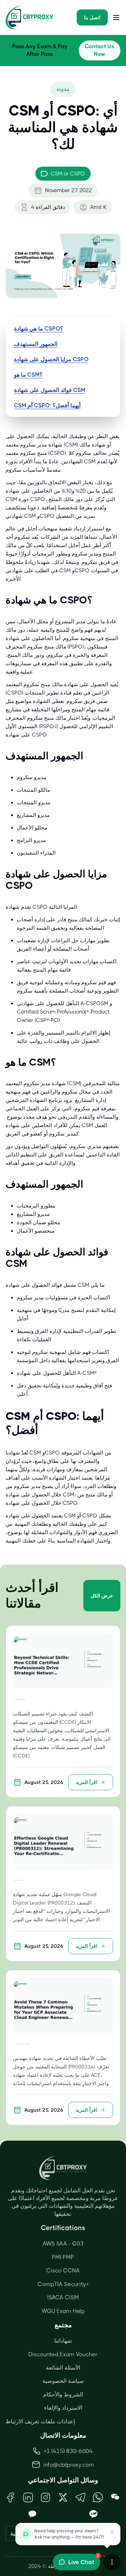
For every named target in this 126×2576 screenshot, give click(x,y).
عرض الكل (102, 1596)
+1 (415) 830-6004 (68, 2451)
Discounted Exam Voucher (63, 2354)
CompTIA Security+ (63, 2284)
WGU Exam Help (63, 2311)
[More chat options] (112, 2562)
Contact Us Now (99, 50)
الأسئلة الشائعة (63, 2368)
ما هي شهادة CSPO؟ (39, 329)
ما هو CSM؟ (28, 375)
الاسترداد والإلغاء (63, 2408)
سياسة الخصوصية (63, 2381)
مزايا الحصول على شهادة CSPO (51, 359)
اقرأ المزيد (86, 1782)
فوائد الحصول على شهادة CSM (50, 390)
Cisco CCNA (63, 2270)
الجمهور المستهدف (36, 344)
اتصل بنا (92, 17)
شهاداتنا (63, 2341)
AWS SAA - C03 (63, 2244)
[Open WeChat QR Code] (115, 2497)
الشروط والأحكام (63, 2394)
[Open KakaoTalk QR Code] (33, 2514)
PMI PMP (63, 2257)
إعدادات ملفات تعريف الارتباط (40, 2421)
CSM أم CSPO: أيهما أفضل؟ (47, 405)
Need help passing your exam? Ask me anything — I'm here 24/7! (69, 2534)
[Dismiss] (112, 2532)
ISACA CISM (63, 2297)
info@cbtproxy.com (69, 2465)
